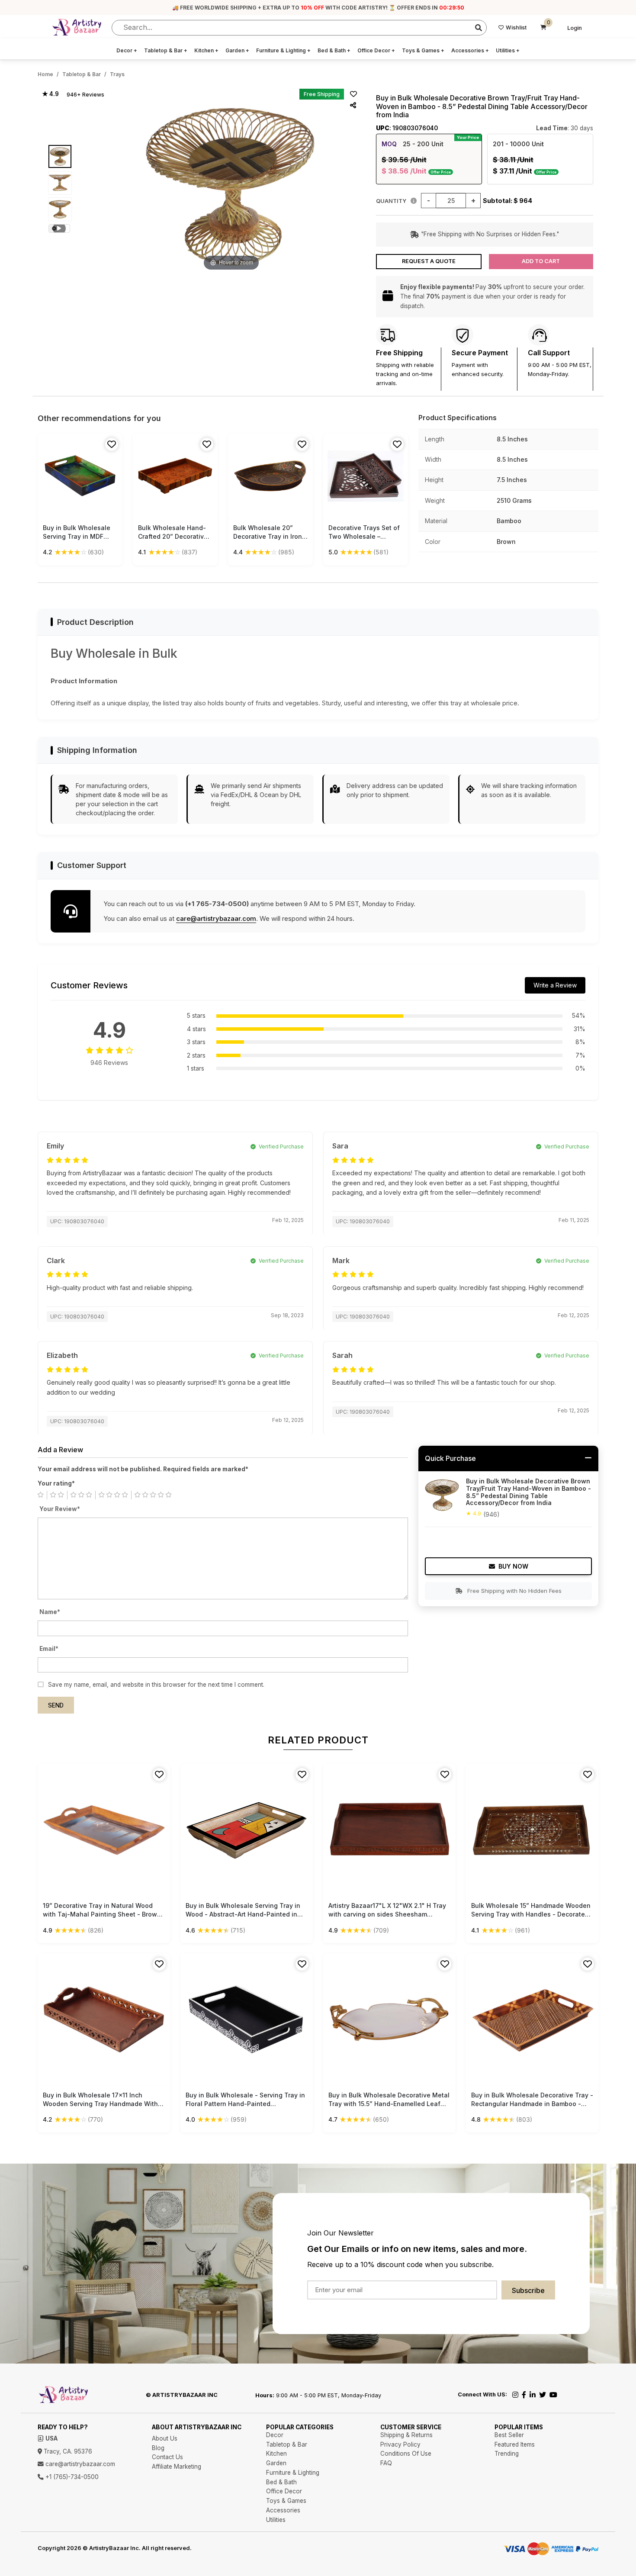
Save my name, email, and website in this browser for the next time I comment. (156, 1685)
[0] (543, 28)
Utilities (508, 50)
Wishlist (516, 27)
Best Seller (509, 2435)
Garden (237, 50)
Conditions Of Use (406, 2454)
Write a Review (555, 985)
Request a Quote (429, 261)
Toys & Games (423, 50)
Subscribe (528, 2290)
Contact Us (167, 2457)
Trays (117, 74)
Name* (50, 1612)
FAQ (386, 2463)
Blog (158, 2448)
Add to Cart (541, 261)
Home (45, 74)
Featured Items (515, 2444)
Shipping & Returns (406, 2435)
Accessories (470, 50)
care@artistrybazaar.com (216, 918)
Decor (127, 50)
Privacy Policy (400, 2444)
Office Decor (376, 50)
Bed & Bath (334, 50)
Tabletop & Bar (166, 50)
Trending (507, 2454)
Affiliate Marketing (177, 2467)
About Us (165, 2438)
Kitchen (206, 50)
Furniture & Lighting (283, 50)
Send (56, 1705)
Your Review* (60, 1509)
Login (575, 28)
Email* (49, 1649)
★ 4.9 (50, 94)
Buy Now (513, 1566)
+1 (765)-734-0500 (71, 2477)
